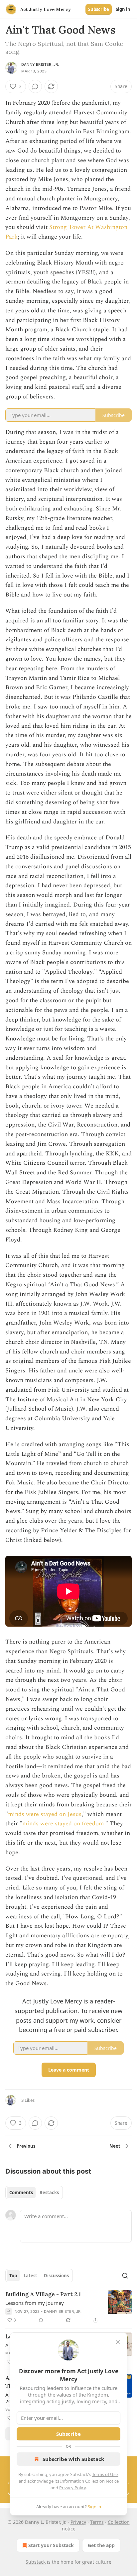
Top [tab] (13, 2276)
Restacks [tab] (49, 2193)
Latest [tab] (30, 2276)
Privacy (78, 2522)
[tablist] (34, 2193)
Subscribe (99, 9)
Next (115, 2146)
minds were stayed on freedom (63, 1824)
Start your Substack (51, 2545)
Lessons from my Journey (35, 2303)
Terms (97, 2522)
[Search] (125, 2276)
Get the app (101, 2545)
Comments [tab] (21, 2193)
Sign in (123, 9)
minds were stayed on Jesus (45, 1814)
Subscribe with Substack (73, 2459)
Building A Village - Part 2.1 (43, 2294)
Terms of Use (105, 2474)
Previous (26, 2146)
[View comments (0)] (35, 86)
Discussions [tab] (56, 2276)
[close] (118, 2342)
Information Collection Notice (89, 2481)
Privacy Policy (72, 2488)
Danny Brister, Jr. (40, 64)
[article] (68, 2307)
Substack (36, 2562)
